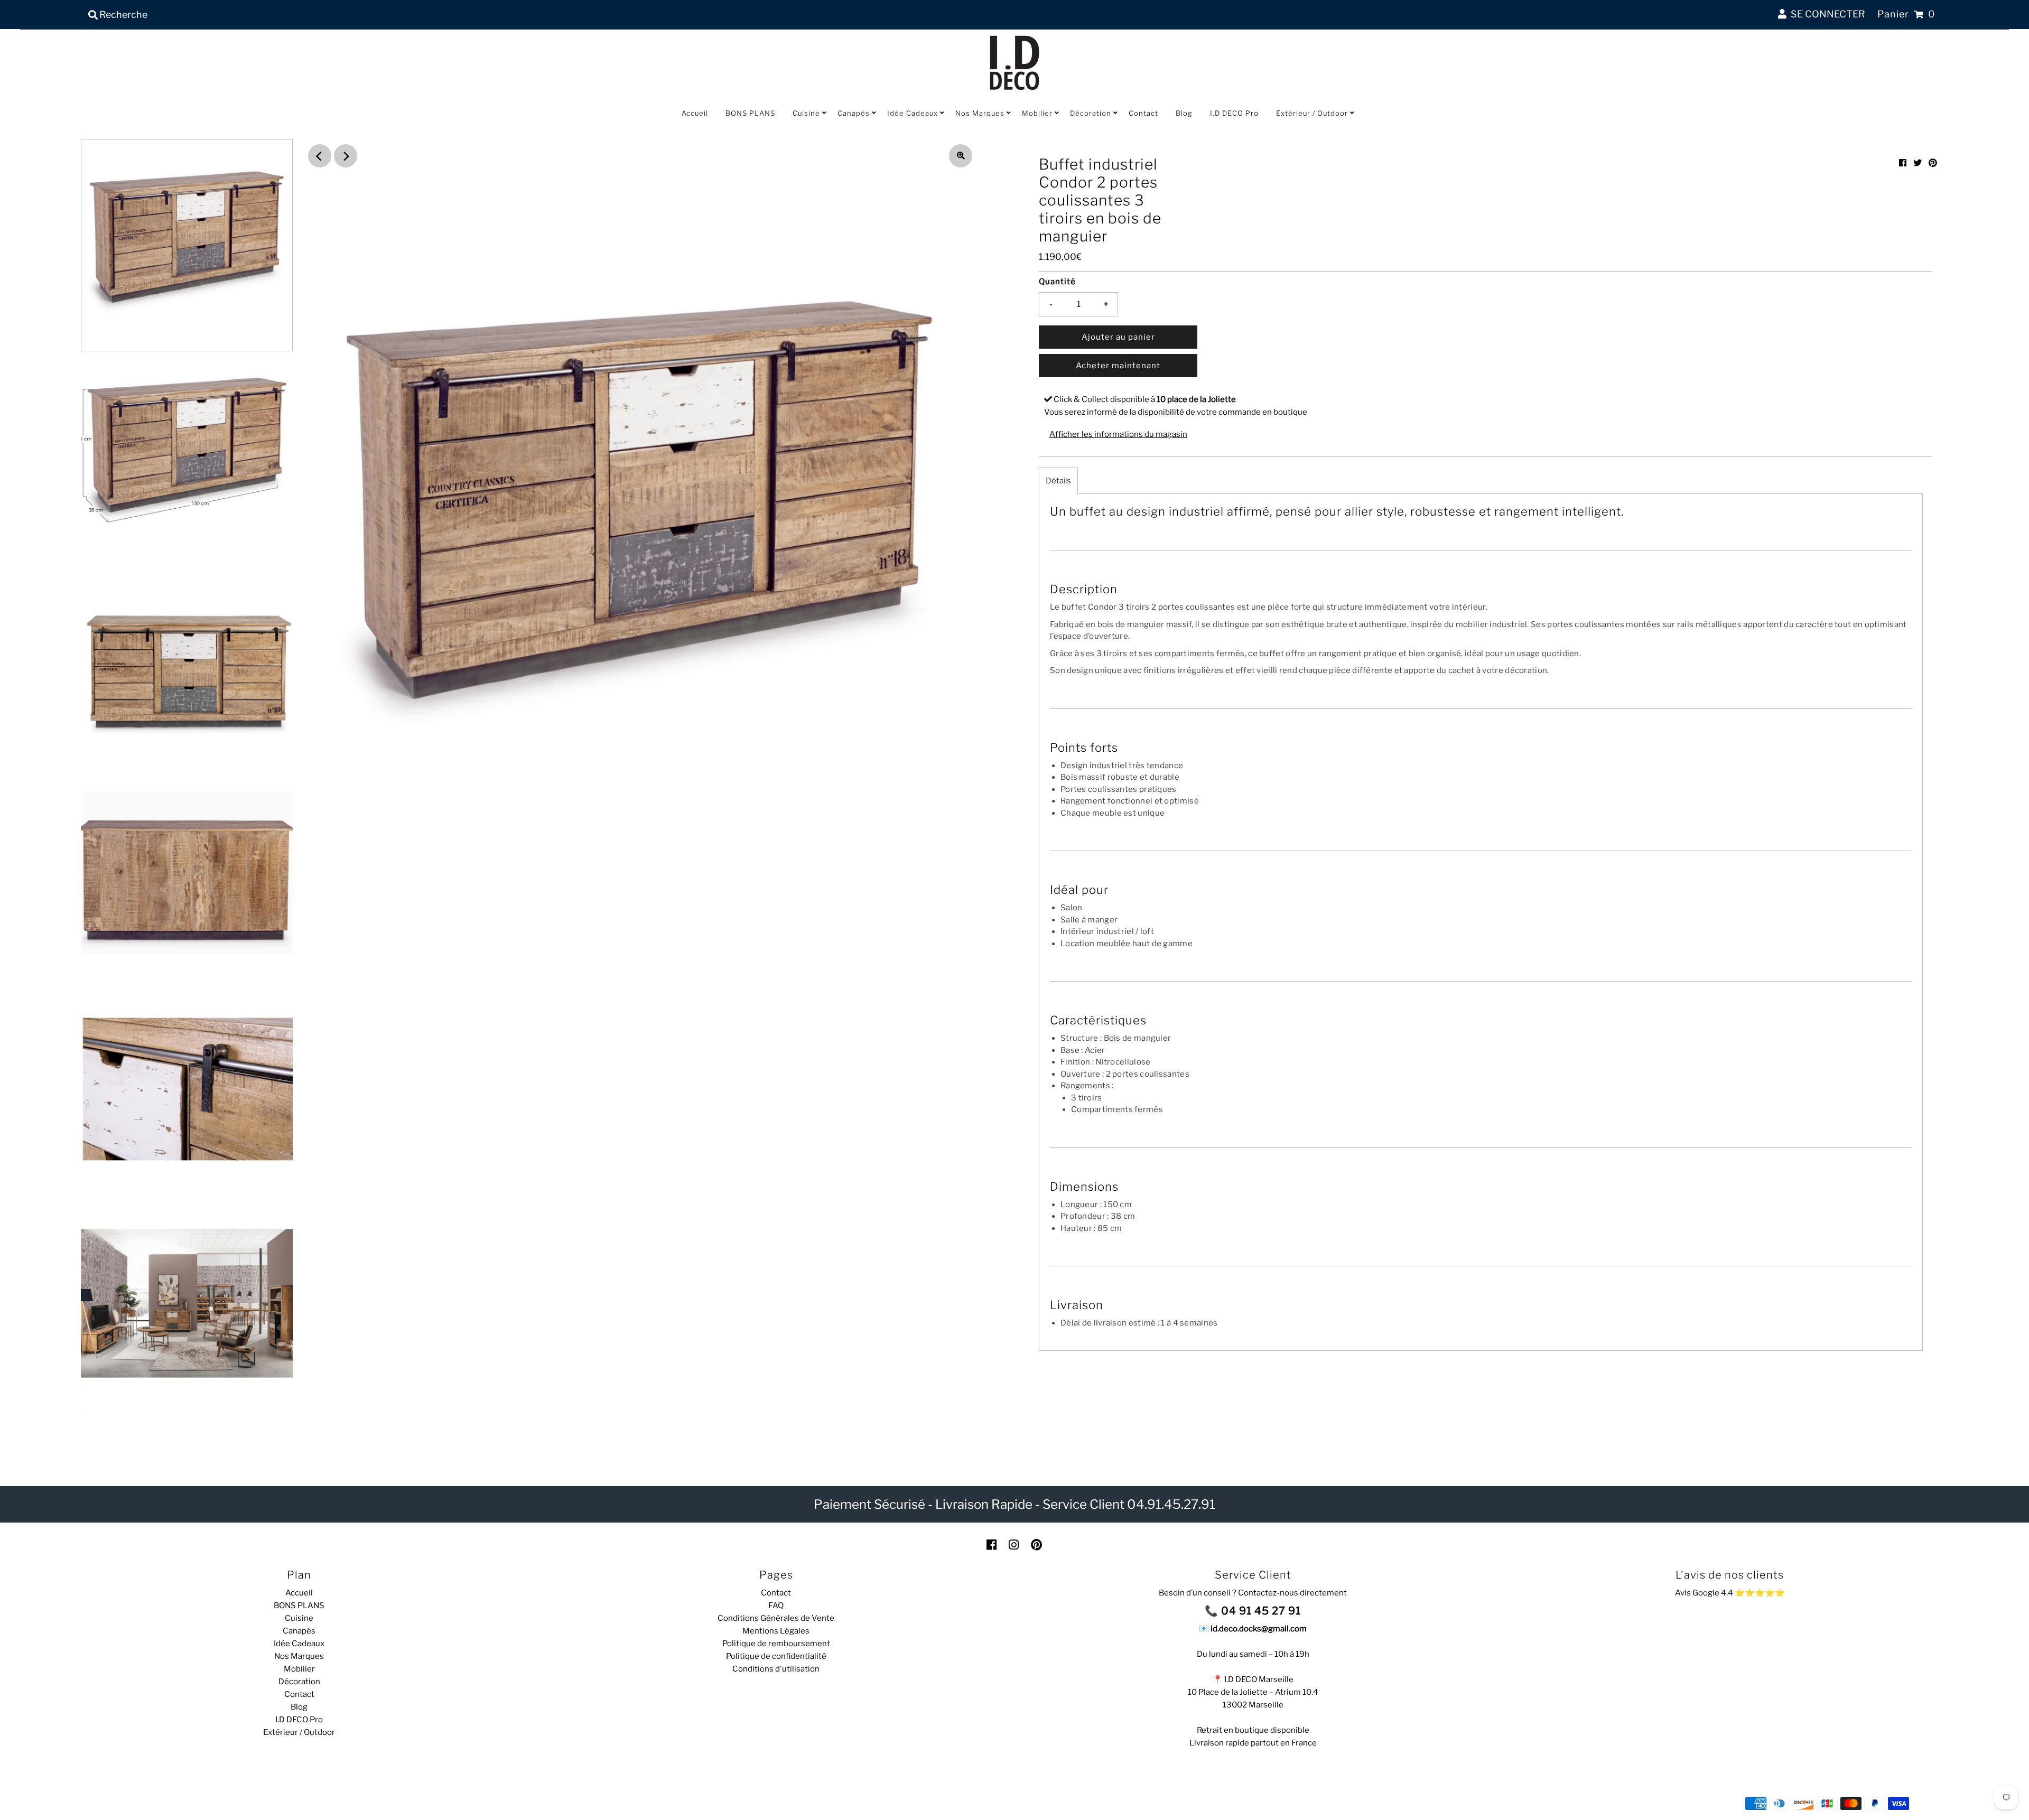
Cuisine (806, 113)
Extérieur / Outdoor (1312, 113)
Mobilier (1037, 113)
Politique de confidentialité (776, 1656)
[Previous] (320, 156)
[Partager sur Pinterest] (1933, 163)
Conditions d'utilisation (776, 1669)
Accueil (695, 113)
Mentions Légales (776, 1631)
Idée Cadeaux (913, 113)
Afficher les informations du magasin (1118, 434)
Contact (1143, 113)
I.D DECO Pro (1234, 113)
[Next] (346, 156)
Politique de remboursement (776, 1644)
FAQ (776, 1606)
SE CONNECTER (1826, 14)
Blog (1184, 113)
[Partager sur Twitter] (1918, 163)
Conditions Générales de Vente (776, 1618)
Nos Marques (980, 113)
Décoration (1091, 113)
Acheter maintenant (1118, 366)
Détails (1058, 481)
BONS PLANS (750, 113)
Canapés (854, 113)
